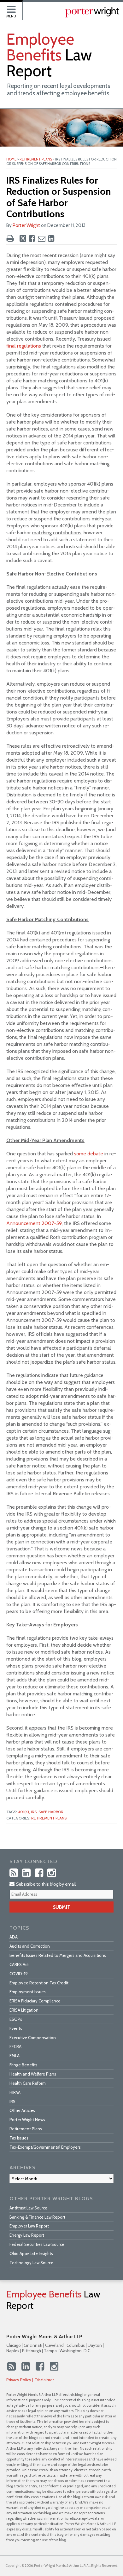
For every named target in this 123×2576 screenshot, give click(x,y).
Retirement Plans (36, 159)
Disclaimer (44, 2380)
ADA (14, 1937)
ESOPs (16, 2019)
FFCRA (15, 2046)
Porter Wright (26, 225)
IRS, (34, 1812)
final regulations (24, 346)
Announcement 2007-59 (34, 1223)
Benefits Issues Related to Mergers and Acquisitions (58, 1955)
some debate (89, 1154)
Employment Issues (28, 1992)
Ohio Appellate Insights (31, 2253)
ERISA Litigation (24, 2010)
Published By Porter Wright (92, 12)
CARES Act (19, 1964)
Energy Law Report (27, 2235)
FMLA (15, 2056)
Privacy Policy (19, 2380)
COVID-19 (19, 1974)
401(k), (24, 1812)
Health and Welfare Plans (33, 2074)
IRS (12, 2102)
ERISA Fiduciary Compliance (35, 2001)
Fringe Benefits (23, 2065)
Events (16, 2028)
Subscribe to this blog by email (45, 1884)
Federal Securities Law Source (37, 2244)
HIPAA (15, 2092)
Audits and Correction (30, 1946)
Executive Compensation (33, 2038)
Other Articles (22, 2110)
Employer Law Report (29, 2226)
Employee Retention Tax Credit (39, 1983)
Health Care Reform (28, 2083)
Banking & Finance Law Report (37, 2217)
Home (11, 159)
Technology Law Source (31, 2263)
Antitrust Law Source (28, 2208)
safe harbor (51, 1812)
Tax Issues (19, 2138)
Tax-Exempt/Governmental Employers (45, 2147)
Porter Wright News (27, 2120)
